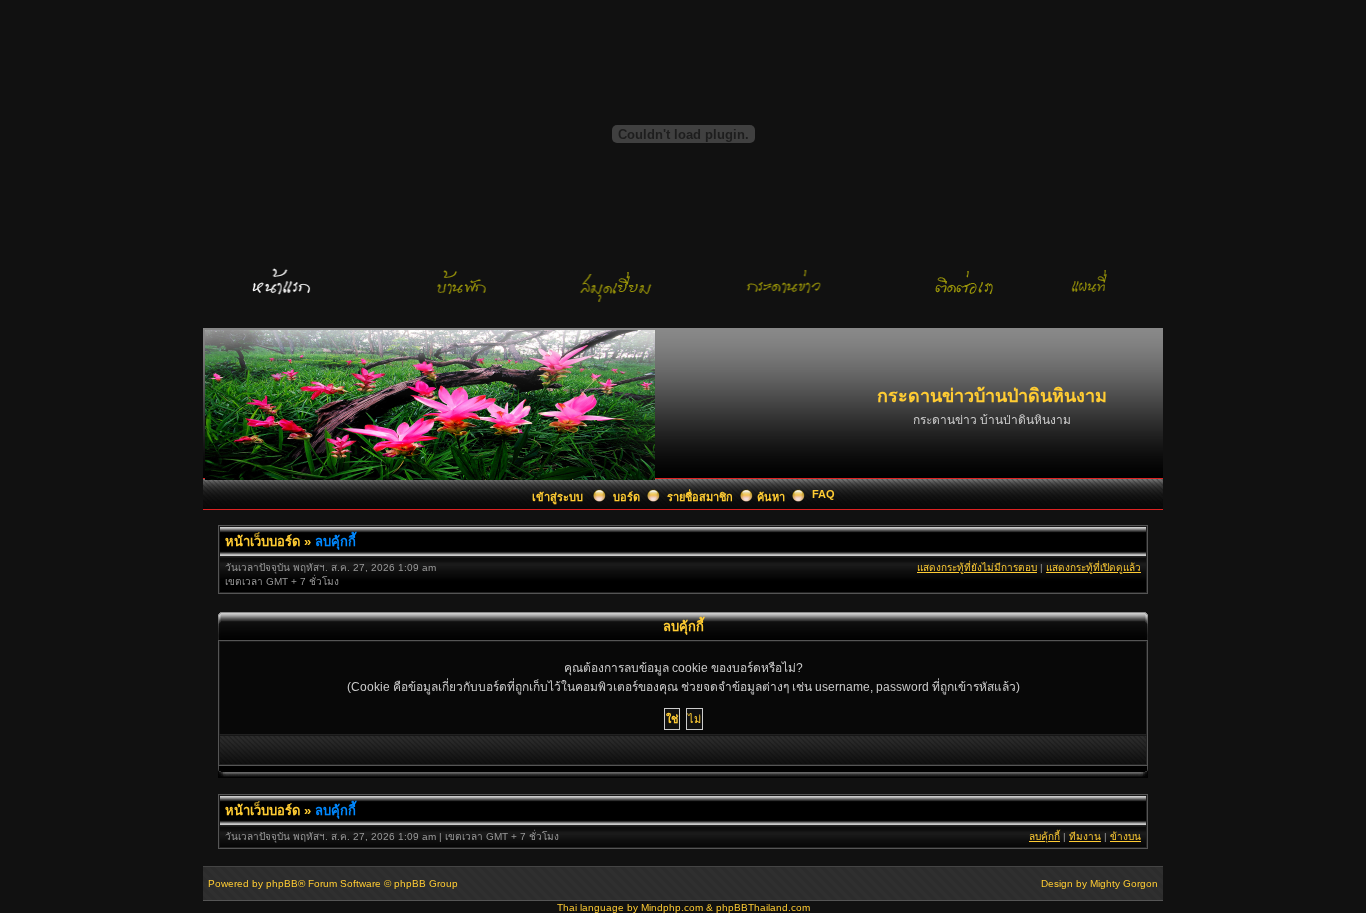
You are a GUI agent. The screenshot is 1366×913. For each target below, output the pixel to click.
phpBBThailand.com (763, 907)
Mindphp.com (672, 907)
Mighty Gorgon (1124, 883)
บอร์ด (626, 497)
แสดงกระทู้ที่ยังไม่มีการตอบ (977, 567)
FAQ (823, 494)
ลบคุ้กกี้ (335, 541)
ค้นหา (771, 497)
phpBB (282, 883)
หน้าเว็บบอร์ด (262, 541)
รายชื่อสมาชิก (700, 497)
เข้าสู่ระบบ (559, 497)
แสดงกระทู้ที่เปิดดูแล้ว (1093, 567)
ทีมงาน (1085, 836)
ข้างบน (1125, 836)
